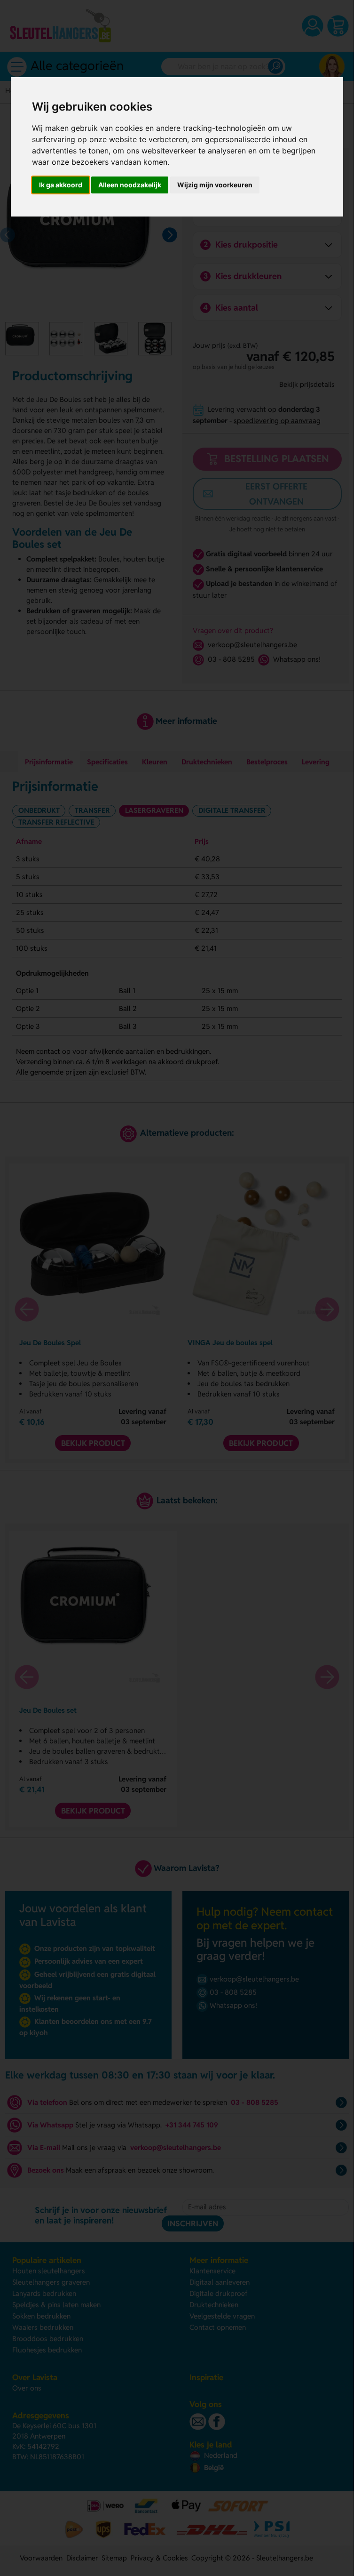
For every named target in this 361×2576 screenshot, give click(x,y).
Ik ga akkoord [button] (61, 185)
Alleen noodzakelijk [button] (130, 185)
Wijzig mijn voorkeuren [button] (215, 185)
